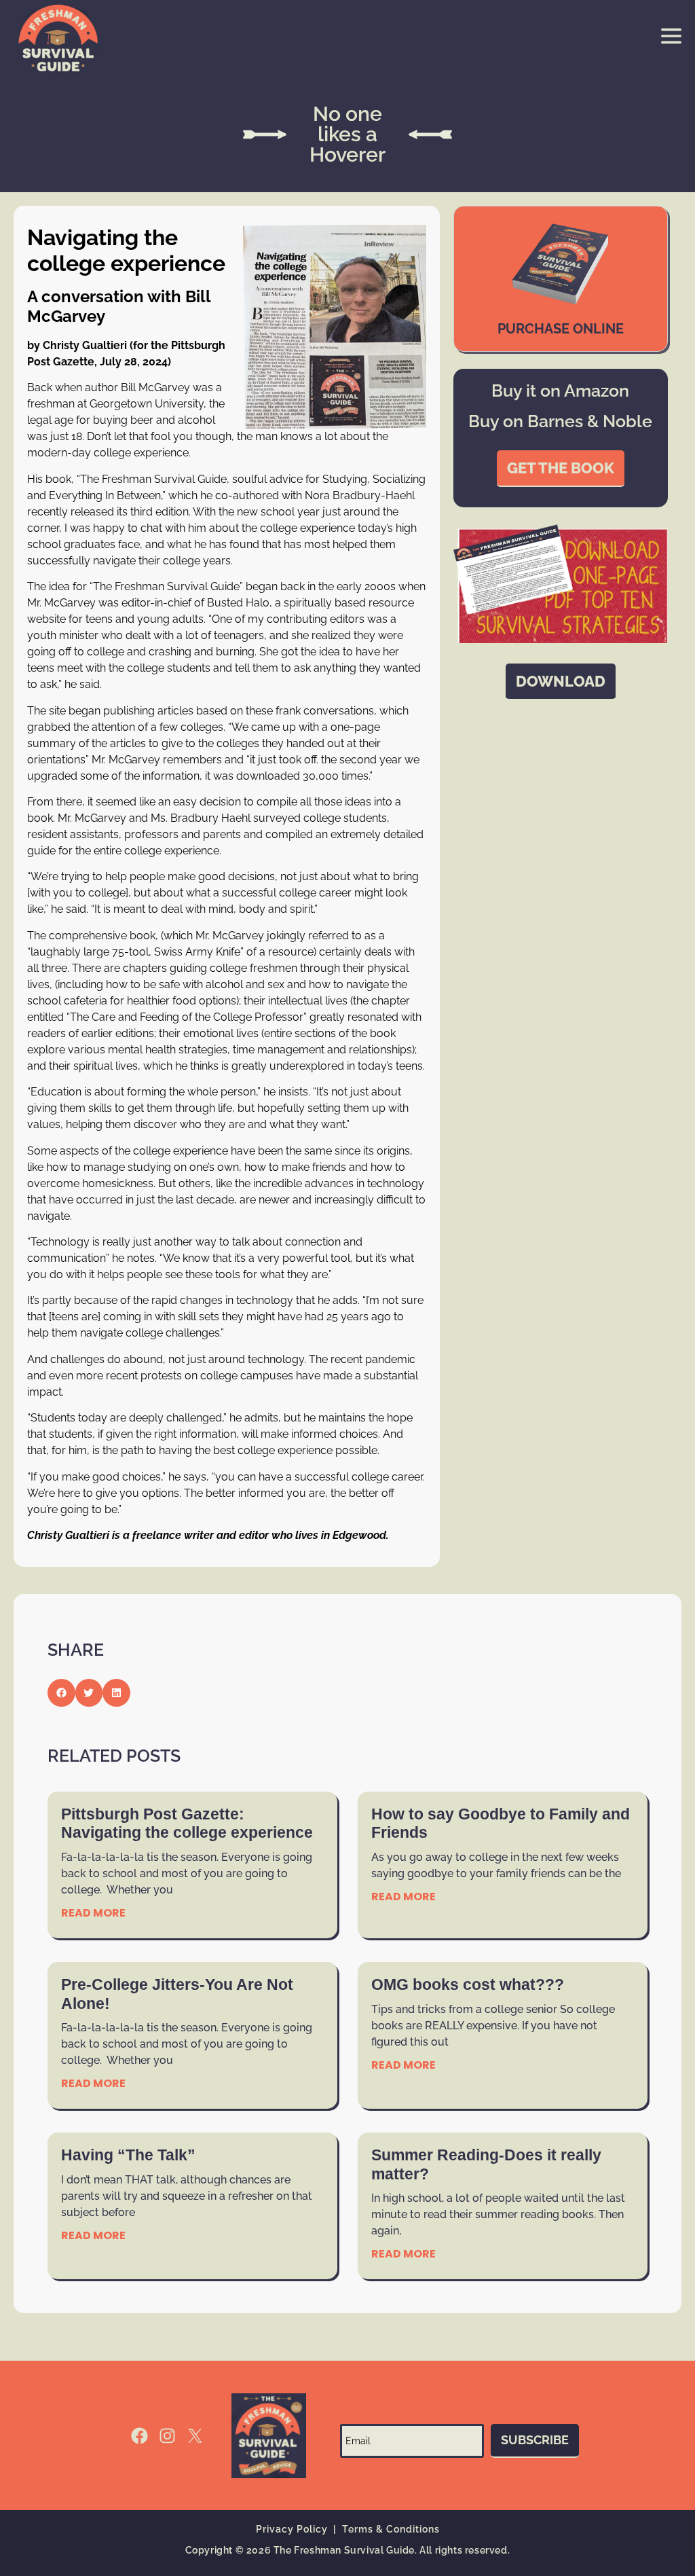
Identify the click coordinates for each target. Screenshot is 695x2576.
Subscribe (535, 2440)
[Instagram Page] (167, 2436)
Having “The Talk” (128, 2155)
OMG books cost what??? (468, 1984)
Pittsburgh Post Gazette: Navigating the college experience (187, 1824)
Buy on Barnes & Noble (560, 421)
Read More (93, 1913)
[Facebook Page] (139, 2436)
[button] (61, 1693)
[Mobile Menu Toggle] (671, 36)
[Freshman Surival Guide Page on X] (195, 2436)
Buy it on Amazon (560, 391)
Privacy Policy (292, 2529)
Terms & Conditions (391, 2529)
